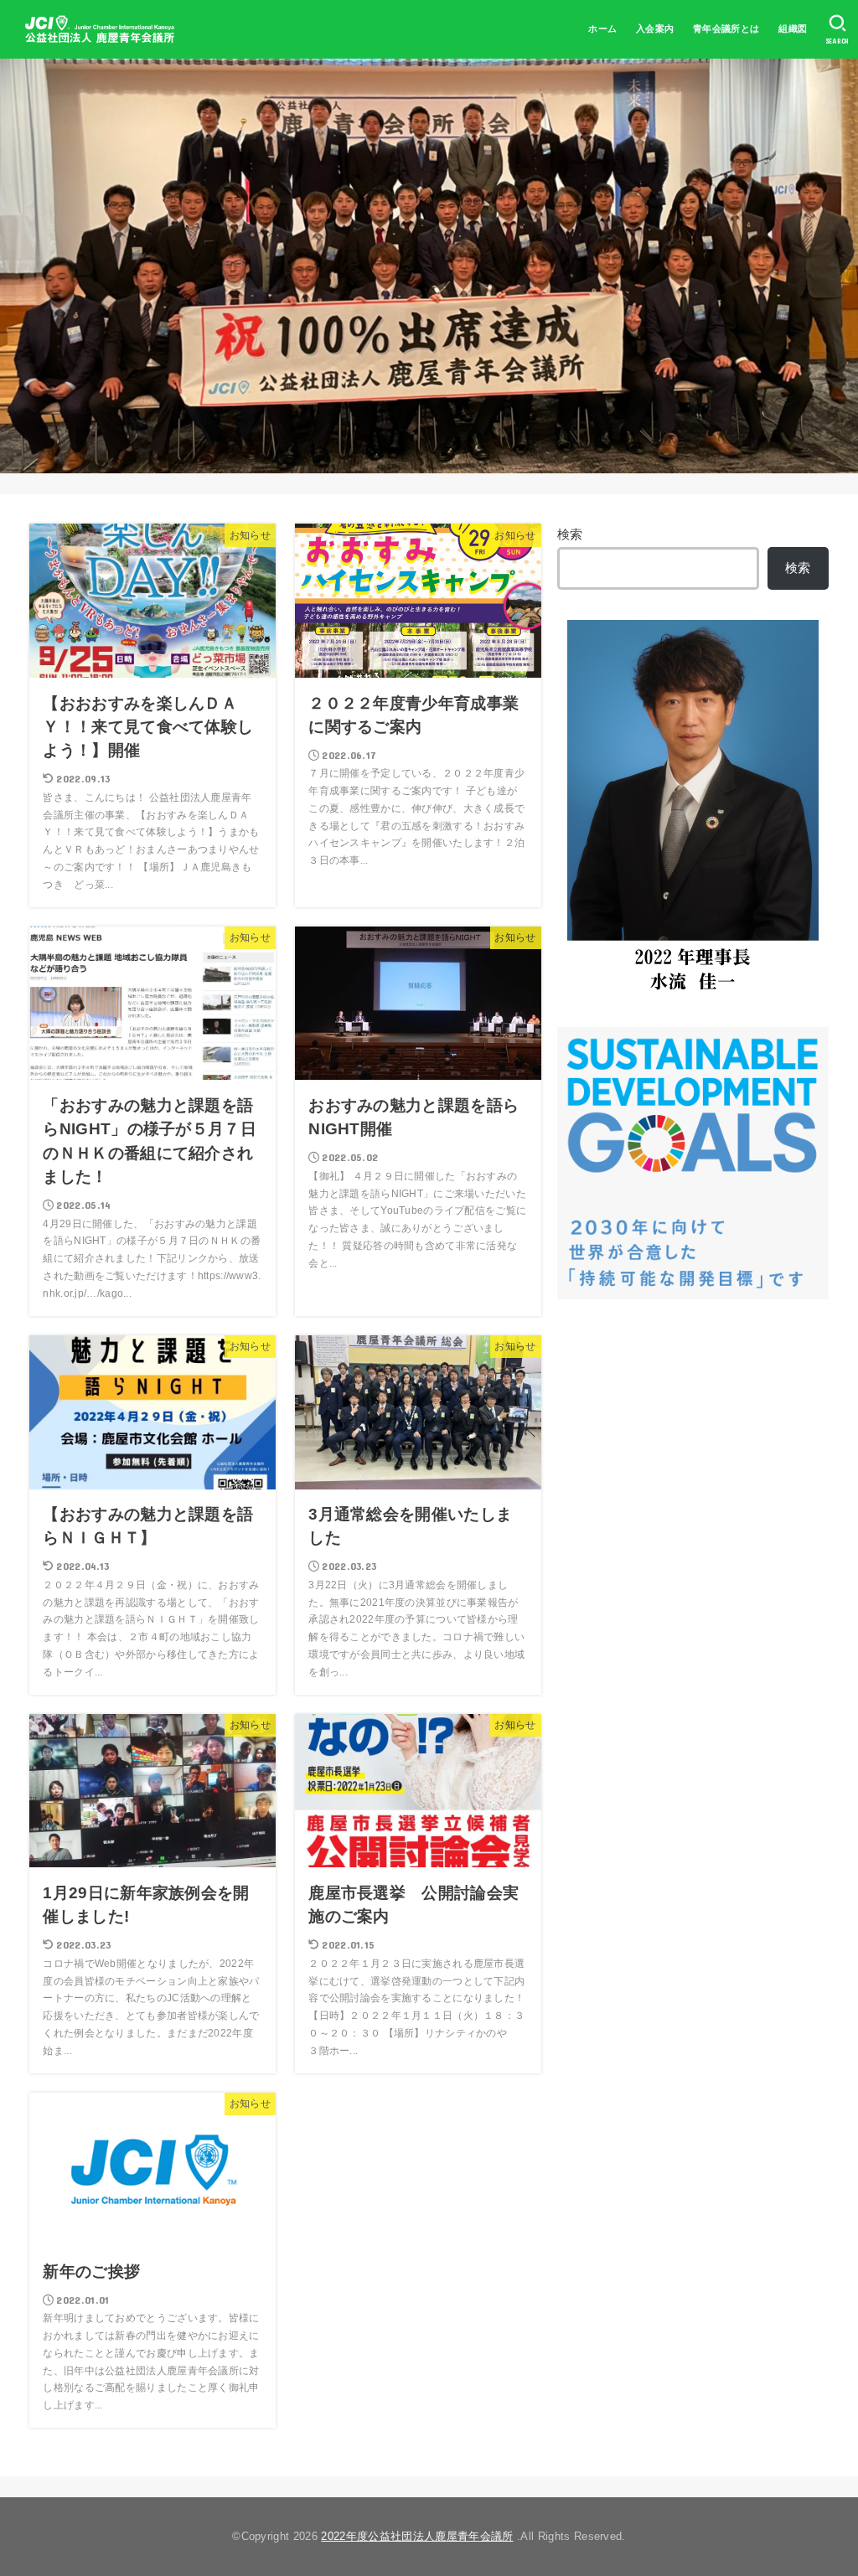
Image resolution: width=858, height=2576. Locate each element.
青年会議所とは (726, 28)
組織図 (793, 28)
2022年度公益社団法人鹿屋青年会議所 (417, 2536)
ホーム (602, 28)
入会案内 (655, 28)
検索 (570, 534)
